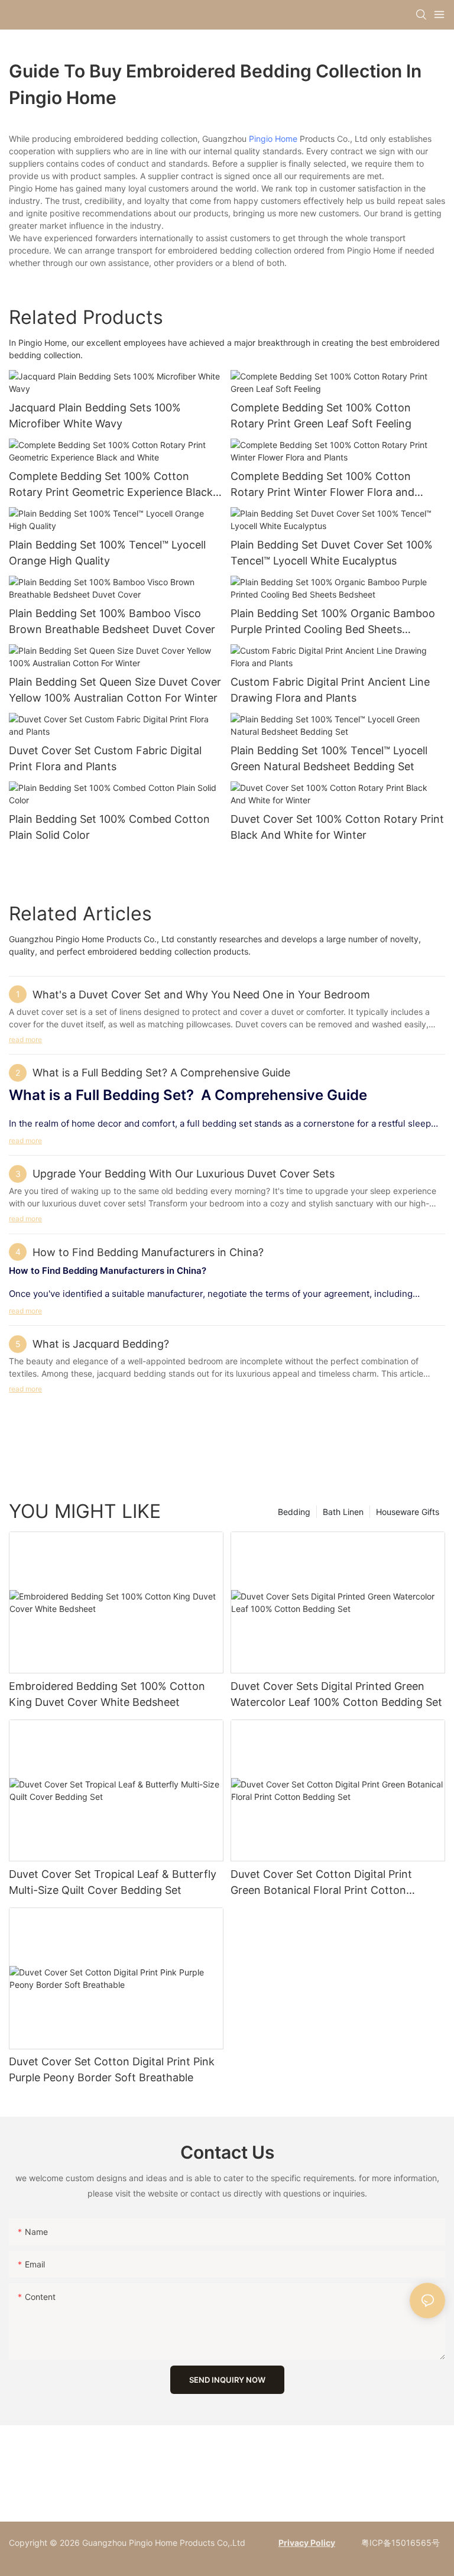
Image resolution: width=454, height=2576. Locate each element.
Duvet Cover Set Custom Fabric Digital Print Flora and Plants (105, 758)
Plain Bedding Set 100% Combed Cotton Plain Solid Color (109, 827)
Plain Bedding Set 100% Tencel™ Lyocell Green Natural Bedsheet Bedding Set (329, 758)
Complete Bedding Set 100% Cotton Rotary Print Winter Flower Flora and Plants (322, 485)
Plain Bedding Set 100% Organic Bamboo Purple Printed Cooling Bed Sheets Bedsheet (333, 622)
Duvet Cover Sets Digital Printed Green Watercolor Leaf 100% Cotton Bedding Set (336, 1694)
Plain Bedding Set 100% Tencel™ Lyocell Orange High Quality (107, 553)
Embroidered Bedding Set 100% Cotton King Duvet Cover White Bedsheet (107, 1694)
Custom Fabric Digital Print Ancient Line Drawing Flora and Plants (330, 690)
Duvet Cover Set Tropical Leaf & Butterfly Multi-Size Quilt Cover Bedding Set (113, 1882)
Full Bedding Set (131, 1095)
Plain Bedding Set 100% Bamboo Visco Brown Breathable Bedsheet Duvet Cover (112, 621)
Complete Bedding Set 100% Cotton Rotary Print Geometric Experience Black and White (111, 485)
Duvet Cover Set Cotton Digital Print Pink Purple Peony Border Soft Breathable (112, 2069)
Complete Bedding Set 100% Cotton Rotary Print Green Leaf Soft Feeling (321, 416)
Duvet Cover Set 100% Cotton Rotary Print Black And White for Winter (337, 827)
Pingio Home (273, 139)
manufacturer (175, 1294)
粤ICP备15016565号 (399, 2543)
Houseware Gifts (408, 1512)
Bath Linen (343, 1512)
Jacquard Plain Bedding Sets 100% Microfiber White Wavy (95, 416)
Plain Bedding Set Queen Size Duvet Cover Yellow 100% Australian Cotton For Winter (115, 690)
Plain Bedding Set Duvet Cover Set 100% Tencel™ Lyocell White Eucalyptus (332, 553)
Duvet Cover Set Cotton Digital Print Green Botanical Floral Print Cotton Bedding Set (321, 1883)
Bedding (294, 1512)
